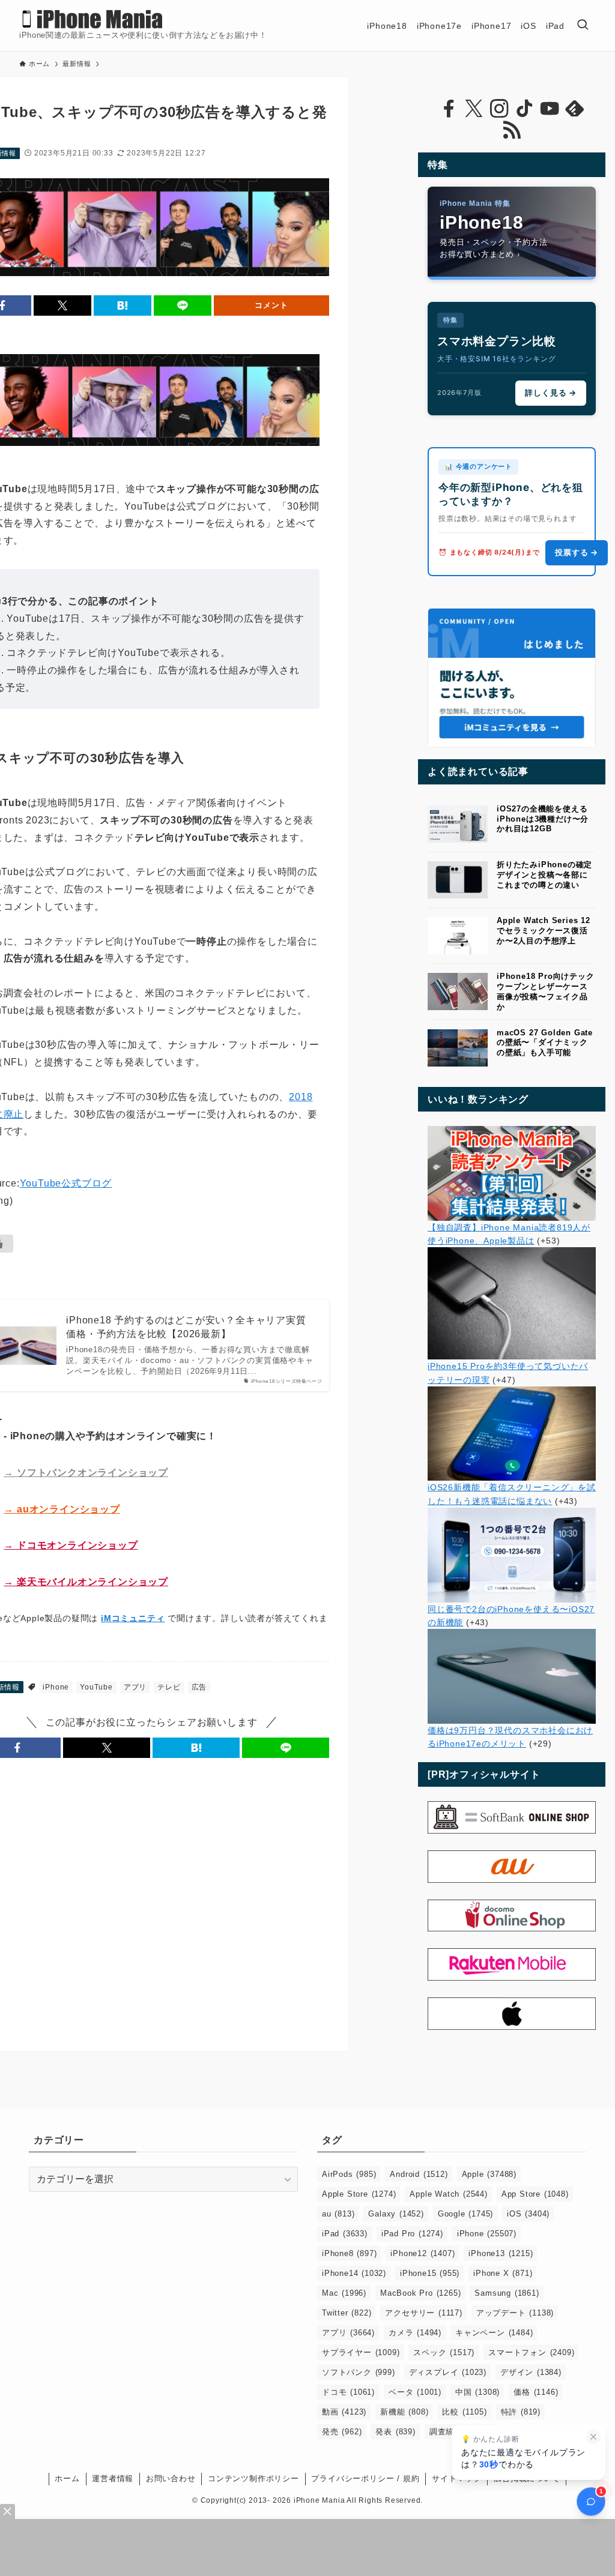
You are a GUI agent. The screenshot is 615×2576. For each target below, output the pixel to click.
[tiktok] (524, 109)
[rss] (512, 130)
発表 (395, 2432)
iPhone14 (354, 2273)
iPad (345, 2234)
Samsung (507, 2293)
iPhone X (503, 2273)
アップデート (515, 2313)
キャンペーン (494, 2333)
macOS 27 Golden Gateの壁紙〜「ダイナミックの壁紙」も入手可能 (545, 1043)
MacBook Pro (420, 2293)
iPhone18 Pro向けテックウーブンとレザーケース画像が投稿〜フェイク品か (546, 991)
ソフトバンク (359, 2372)
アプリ (135, 1687)
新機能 (404, 2412)
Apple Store (359, 2194)
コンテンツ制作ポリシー (253, 2478)
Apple (489, 2174)
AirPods (349, 2174)
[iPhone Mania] (93, 19)
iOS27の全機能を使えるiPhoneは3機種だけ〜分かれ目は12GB (543, 819)
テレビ (169, 1687)
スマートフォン (531, 2352)
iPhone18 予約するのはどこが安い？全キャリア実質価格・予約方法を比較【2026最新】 (186, 1327)
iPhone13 (501, 2253)
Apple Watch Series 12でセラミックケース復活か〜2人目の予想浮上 (544, 931)
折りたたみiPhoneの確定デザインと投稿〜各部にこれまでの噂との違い (544, 875)
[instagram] (499, 109)
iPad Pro (412, 2234)
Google (465, 2214)
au (338, 2214)
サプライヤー (361, 2352)
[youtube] (550, 109)
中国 (477, 2392)
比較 (464, 2412)
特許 (521, 2412)
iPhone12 (423, 2253)
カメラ (415, 2333)
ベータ (415, 2392)
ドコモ (348, 2392)
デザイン (531, 2372)
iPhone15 (430, 2273)
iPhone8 (349, 2253)
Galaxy (396, 2214)
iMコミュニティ (133, 1618)
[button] (62, 305)
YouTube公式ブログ (66, 1183)
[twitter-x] (474, 109)
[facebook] (449, 109)
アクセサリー (423, 2313)
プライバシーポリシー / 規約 (365, 2478)
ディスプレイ (448, 2372)
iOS (528, 2214)
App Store (535, 2194)
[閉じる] (593, 2437)
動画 (344, 2412)
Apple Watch (448, 2194)
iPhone (56, 1687)
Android (419, 2174)
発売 (342, 2432)
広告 (199, 1687)
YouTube (96, 1687)
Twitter (347, 2313)
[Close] (8, 2511)
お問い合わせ (171, 2478)
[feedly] (575, 109)
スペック (444, 2352)
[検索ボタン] (583, 26)
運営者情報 (113, 2478)
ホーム (67, 2478)
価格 (536, 2392)
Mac (344, 2293)
